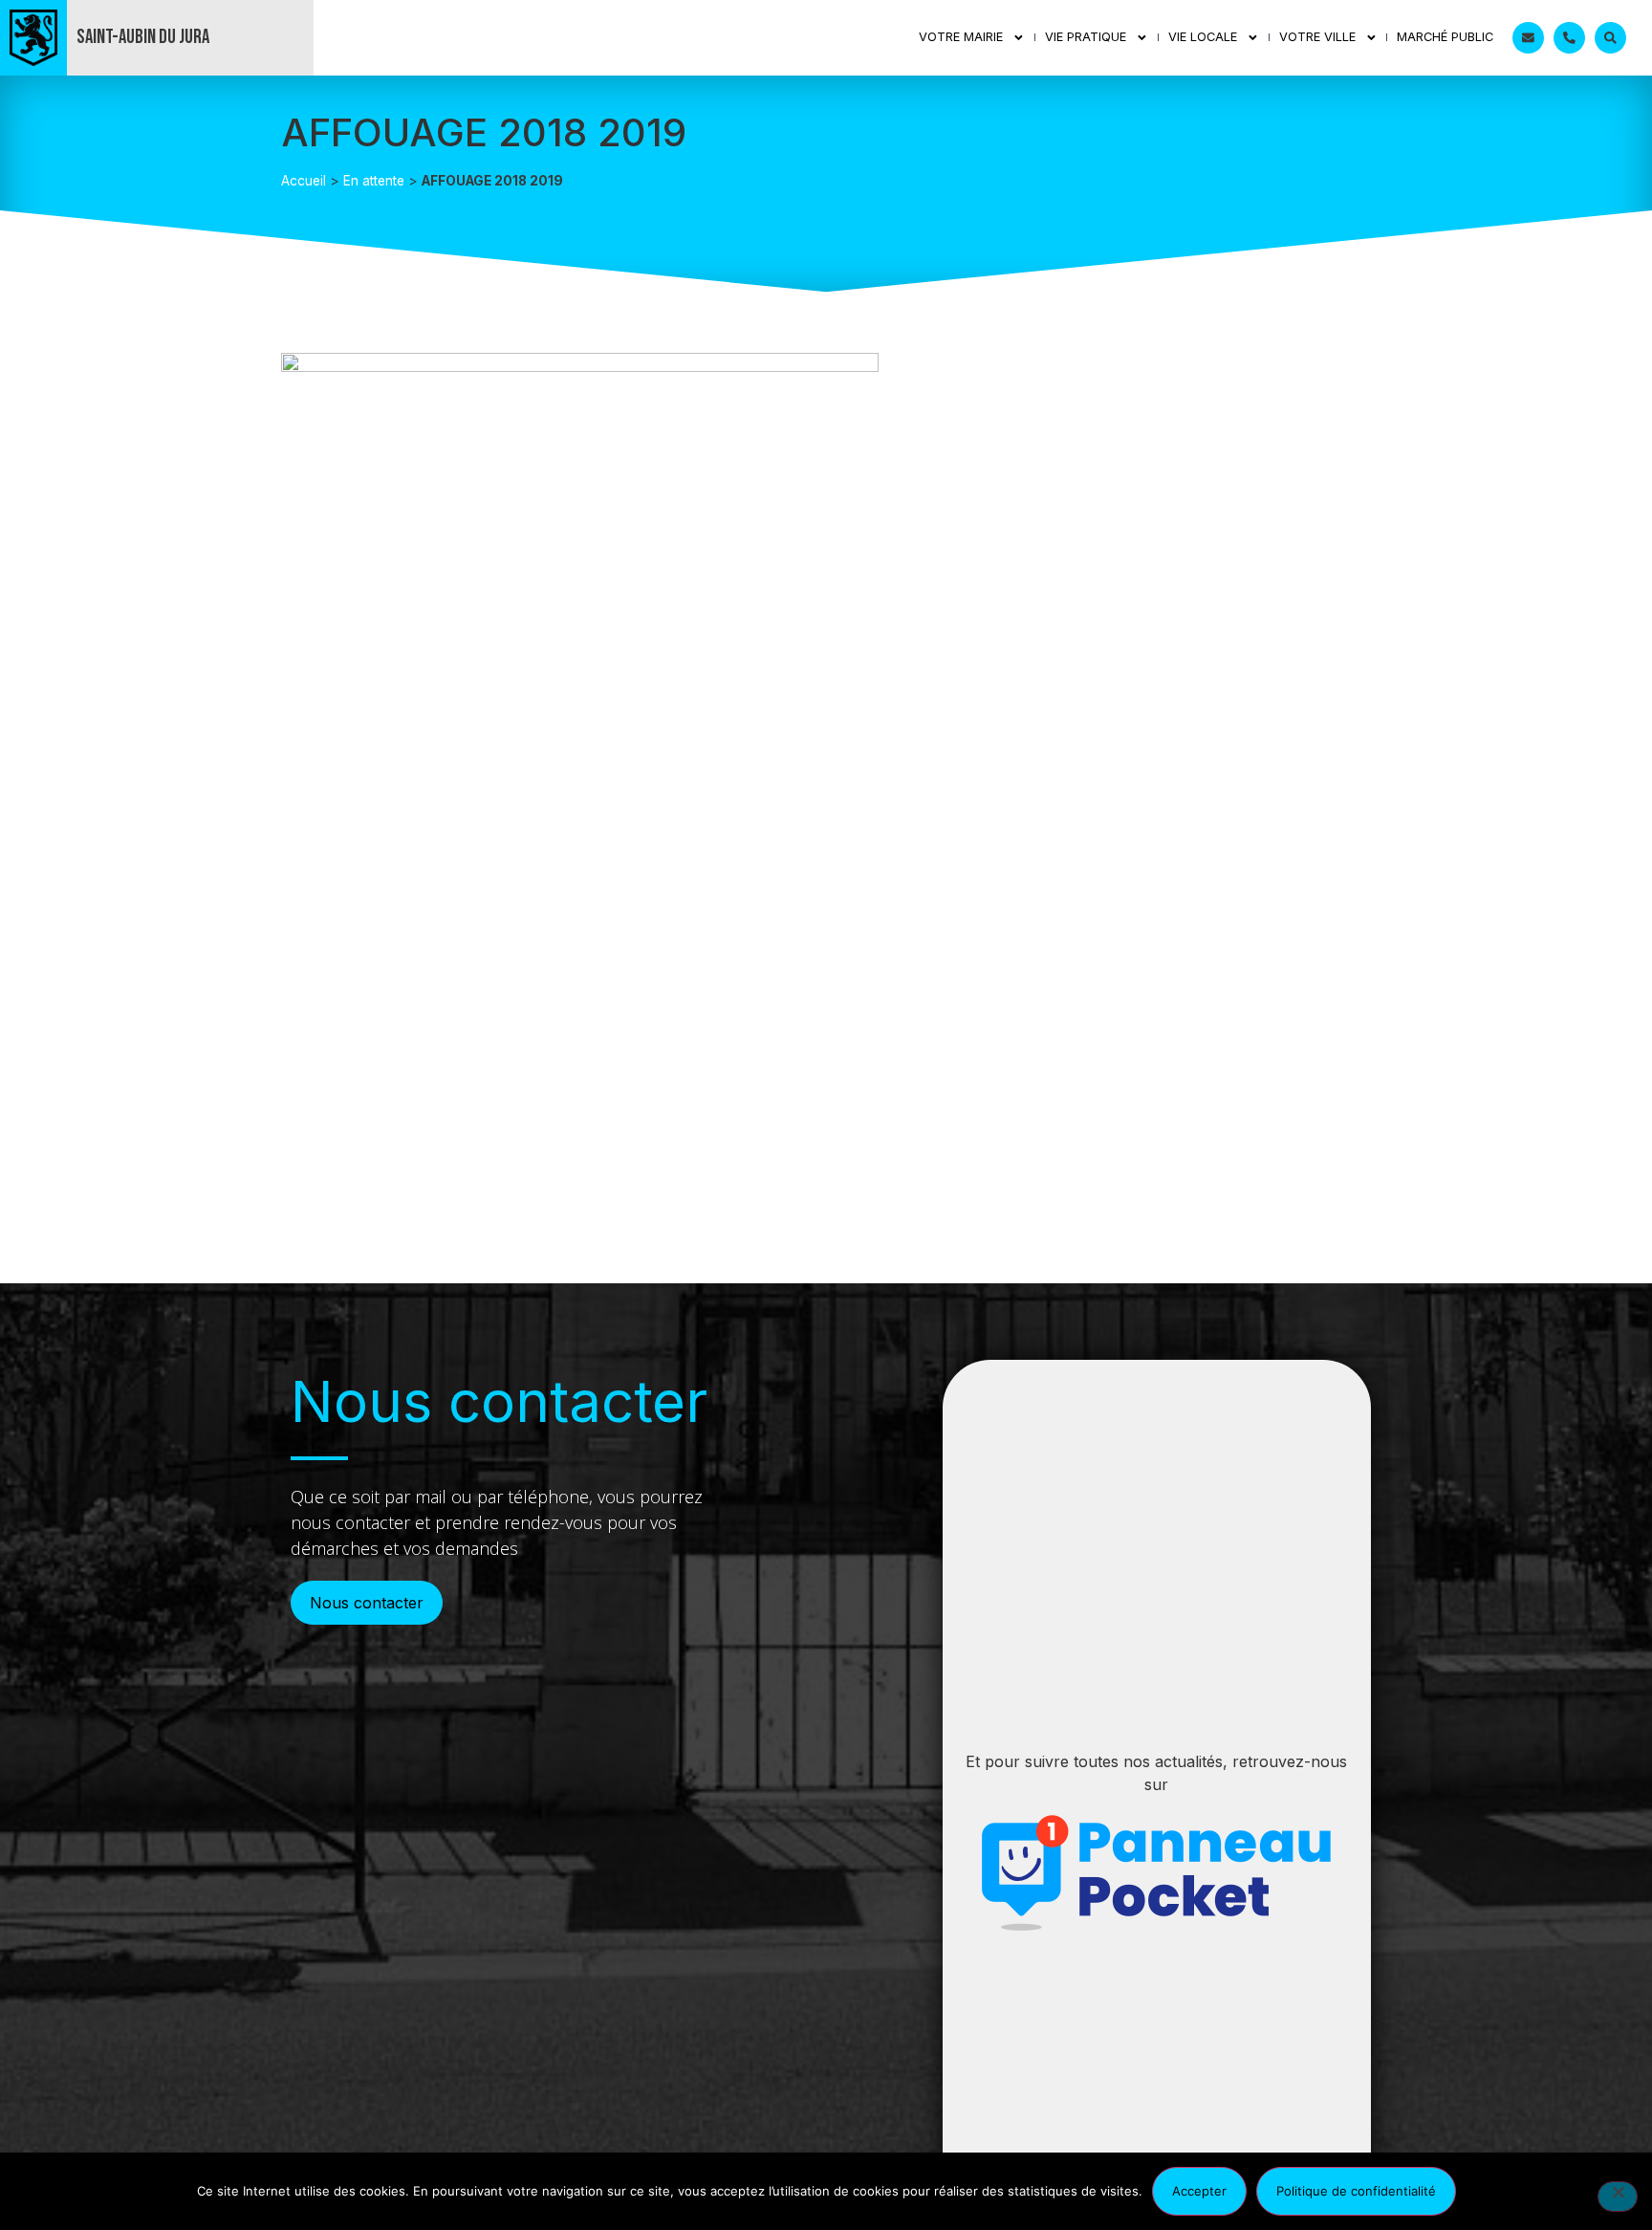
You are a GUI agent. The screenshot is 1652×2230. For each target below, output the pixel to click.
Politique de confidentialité (1356, 2191)
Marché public (1445, 37)
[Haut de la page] (1599, 2124)
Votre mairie (961, 37)
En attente (374, 181)
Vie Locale (1203, 37)
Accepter (1199, 2191)
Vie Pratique (1086, 37)
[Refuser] (1618, 2197)
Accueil (304, 181)
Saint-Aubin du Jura (143, 37)
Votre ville (1317, 37)
